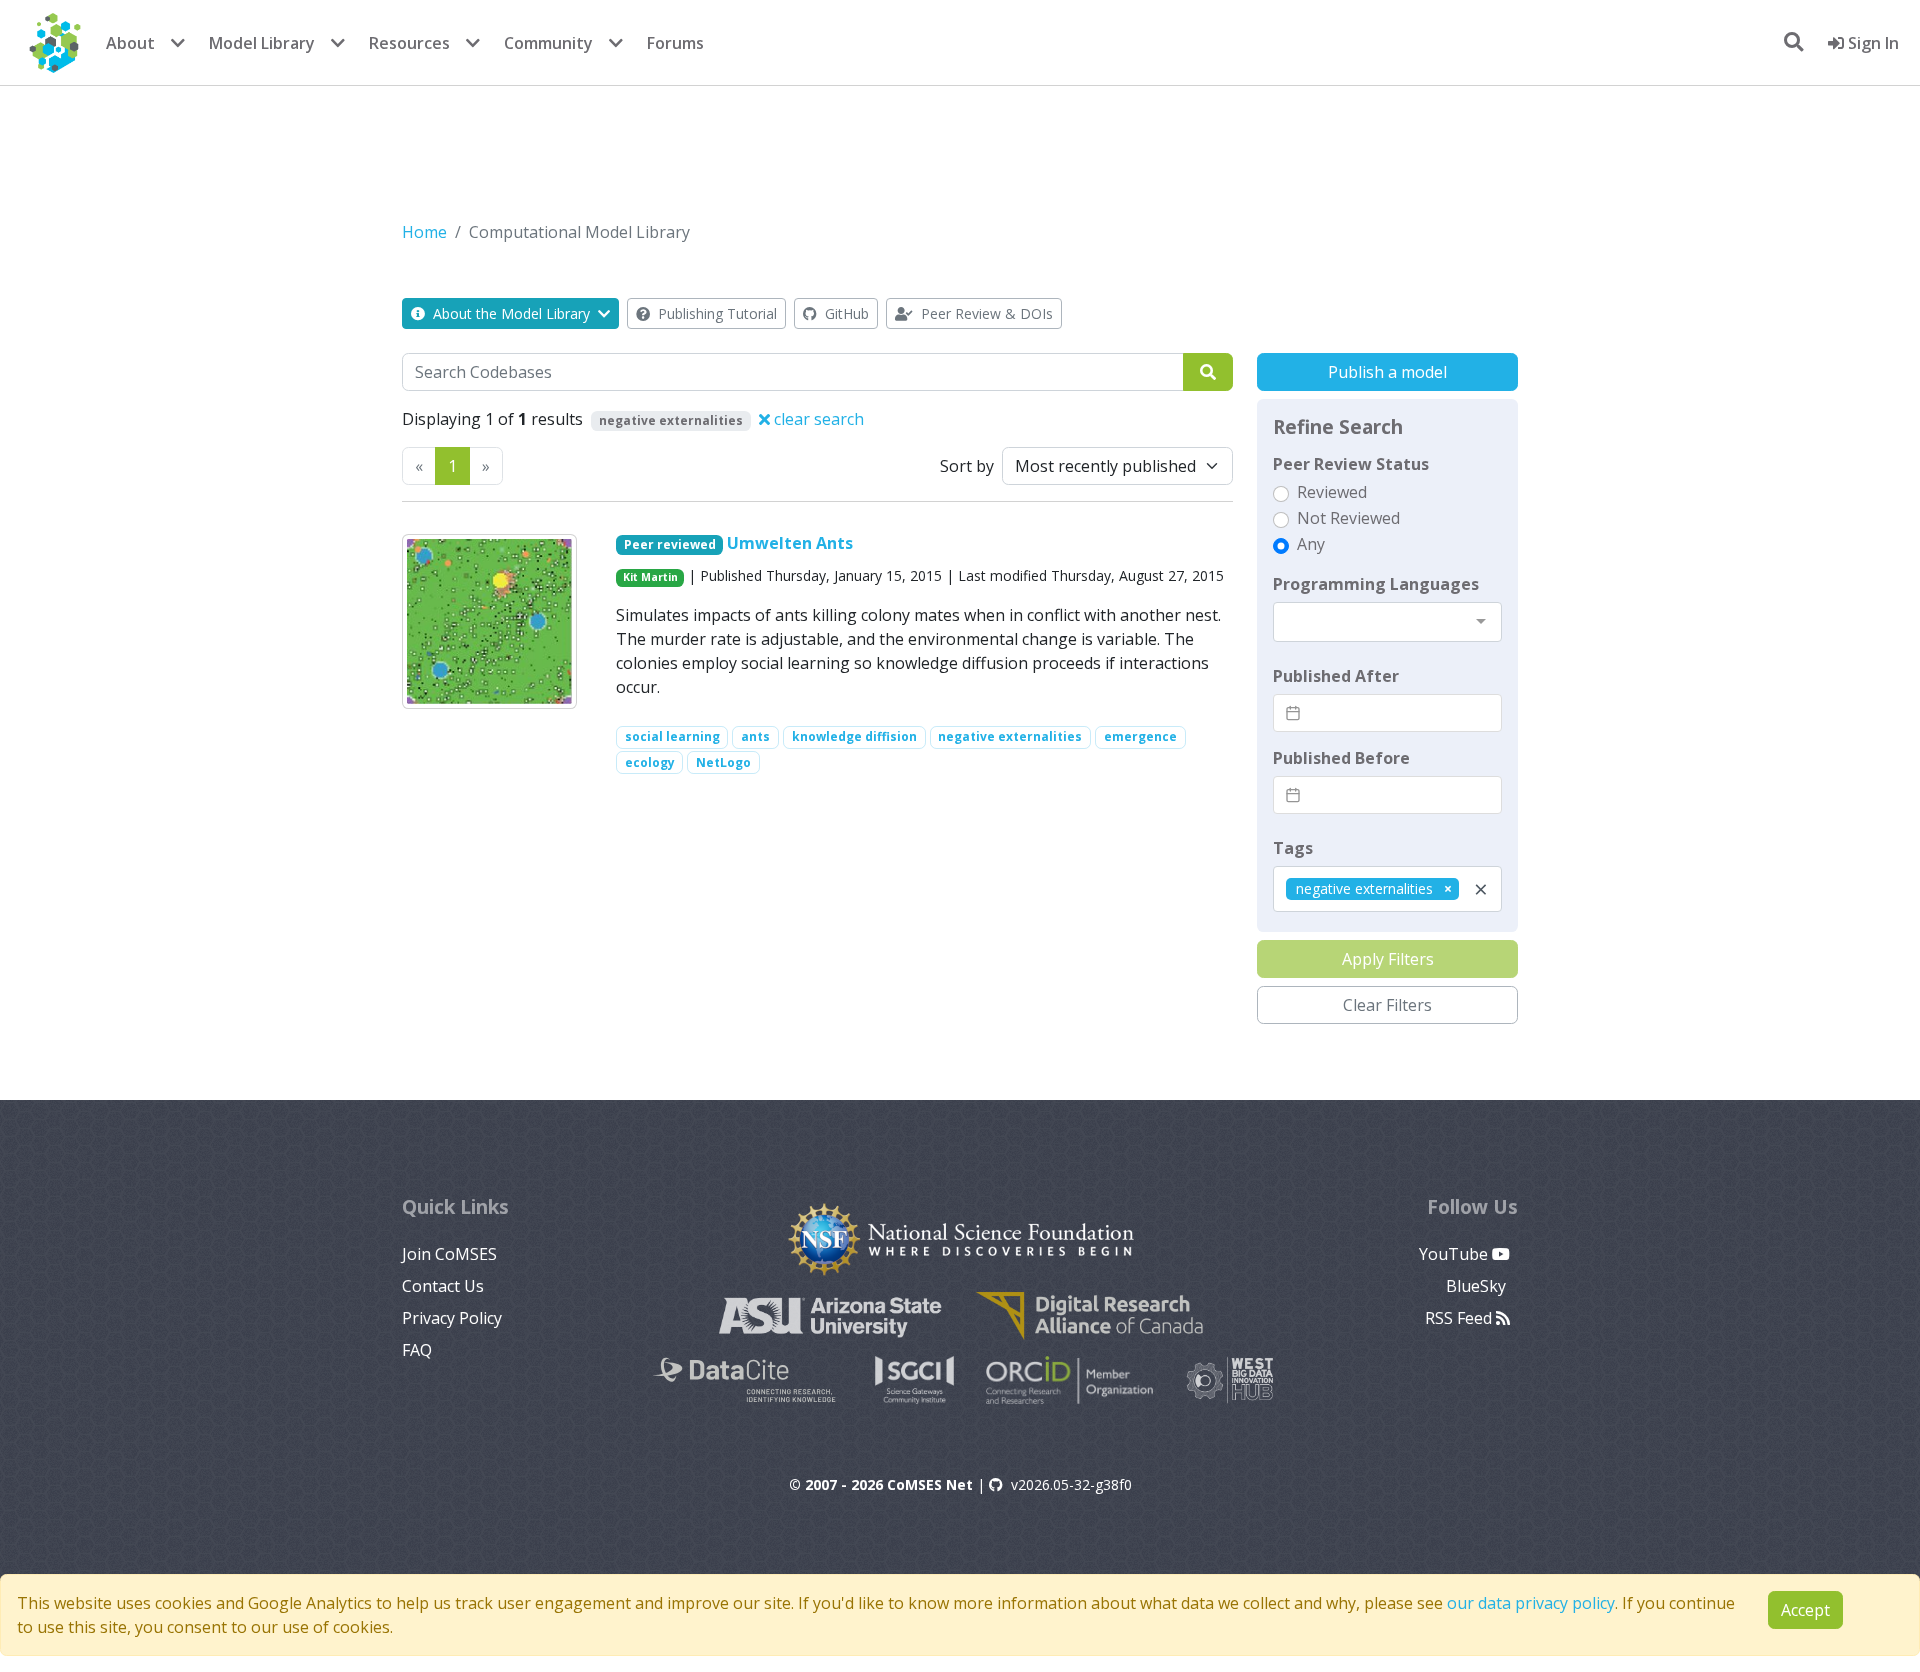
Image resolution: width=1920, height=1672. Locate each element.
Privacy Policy (452, 1318)
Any (1311, 544)
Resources (409, 43)
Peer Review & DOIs (985, 313)
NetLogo (723, 762)
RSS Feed (1460, 1318)
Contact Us (443, 1286)
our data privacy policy (1531, 1603)
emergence (1140, 736)
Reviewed (1332, 492)
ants (755, 736)
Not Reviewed (1348, 518)
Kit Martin (650, 577)
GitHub (845, 313)
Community (548, 43)
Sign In (1871, 43)
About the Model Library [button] (511, 313)
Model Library (262, 43)
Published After (1336, 676)
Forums (675, 43)
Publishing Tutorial (715, 313)
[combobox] (1387, 622)
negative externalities (1010, 736)
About (130, 43)
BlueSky (1478, 1286)
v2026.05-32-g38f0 (1071, 1484)
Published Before (1341, 758)
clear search (817, 419)
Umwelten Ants (790, 543)
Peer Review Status (1351, 464)
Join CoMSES (449, 1254)
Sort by (967, 466)
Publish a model (1387, 372)
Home (424, 232)
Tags (1293, 848)
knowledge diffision (854, 736)
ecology (650, 762)
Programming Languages (1376, 584)
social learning (672, 736)
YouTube (1455, 1254)
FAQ (417, 1350)
